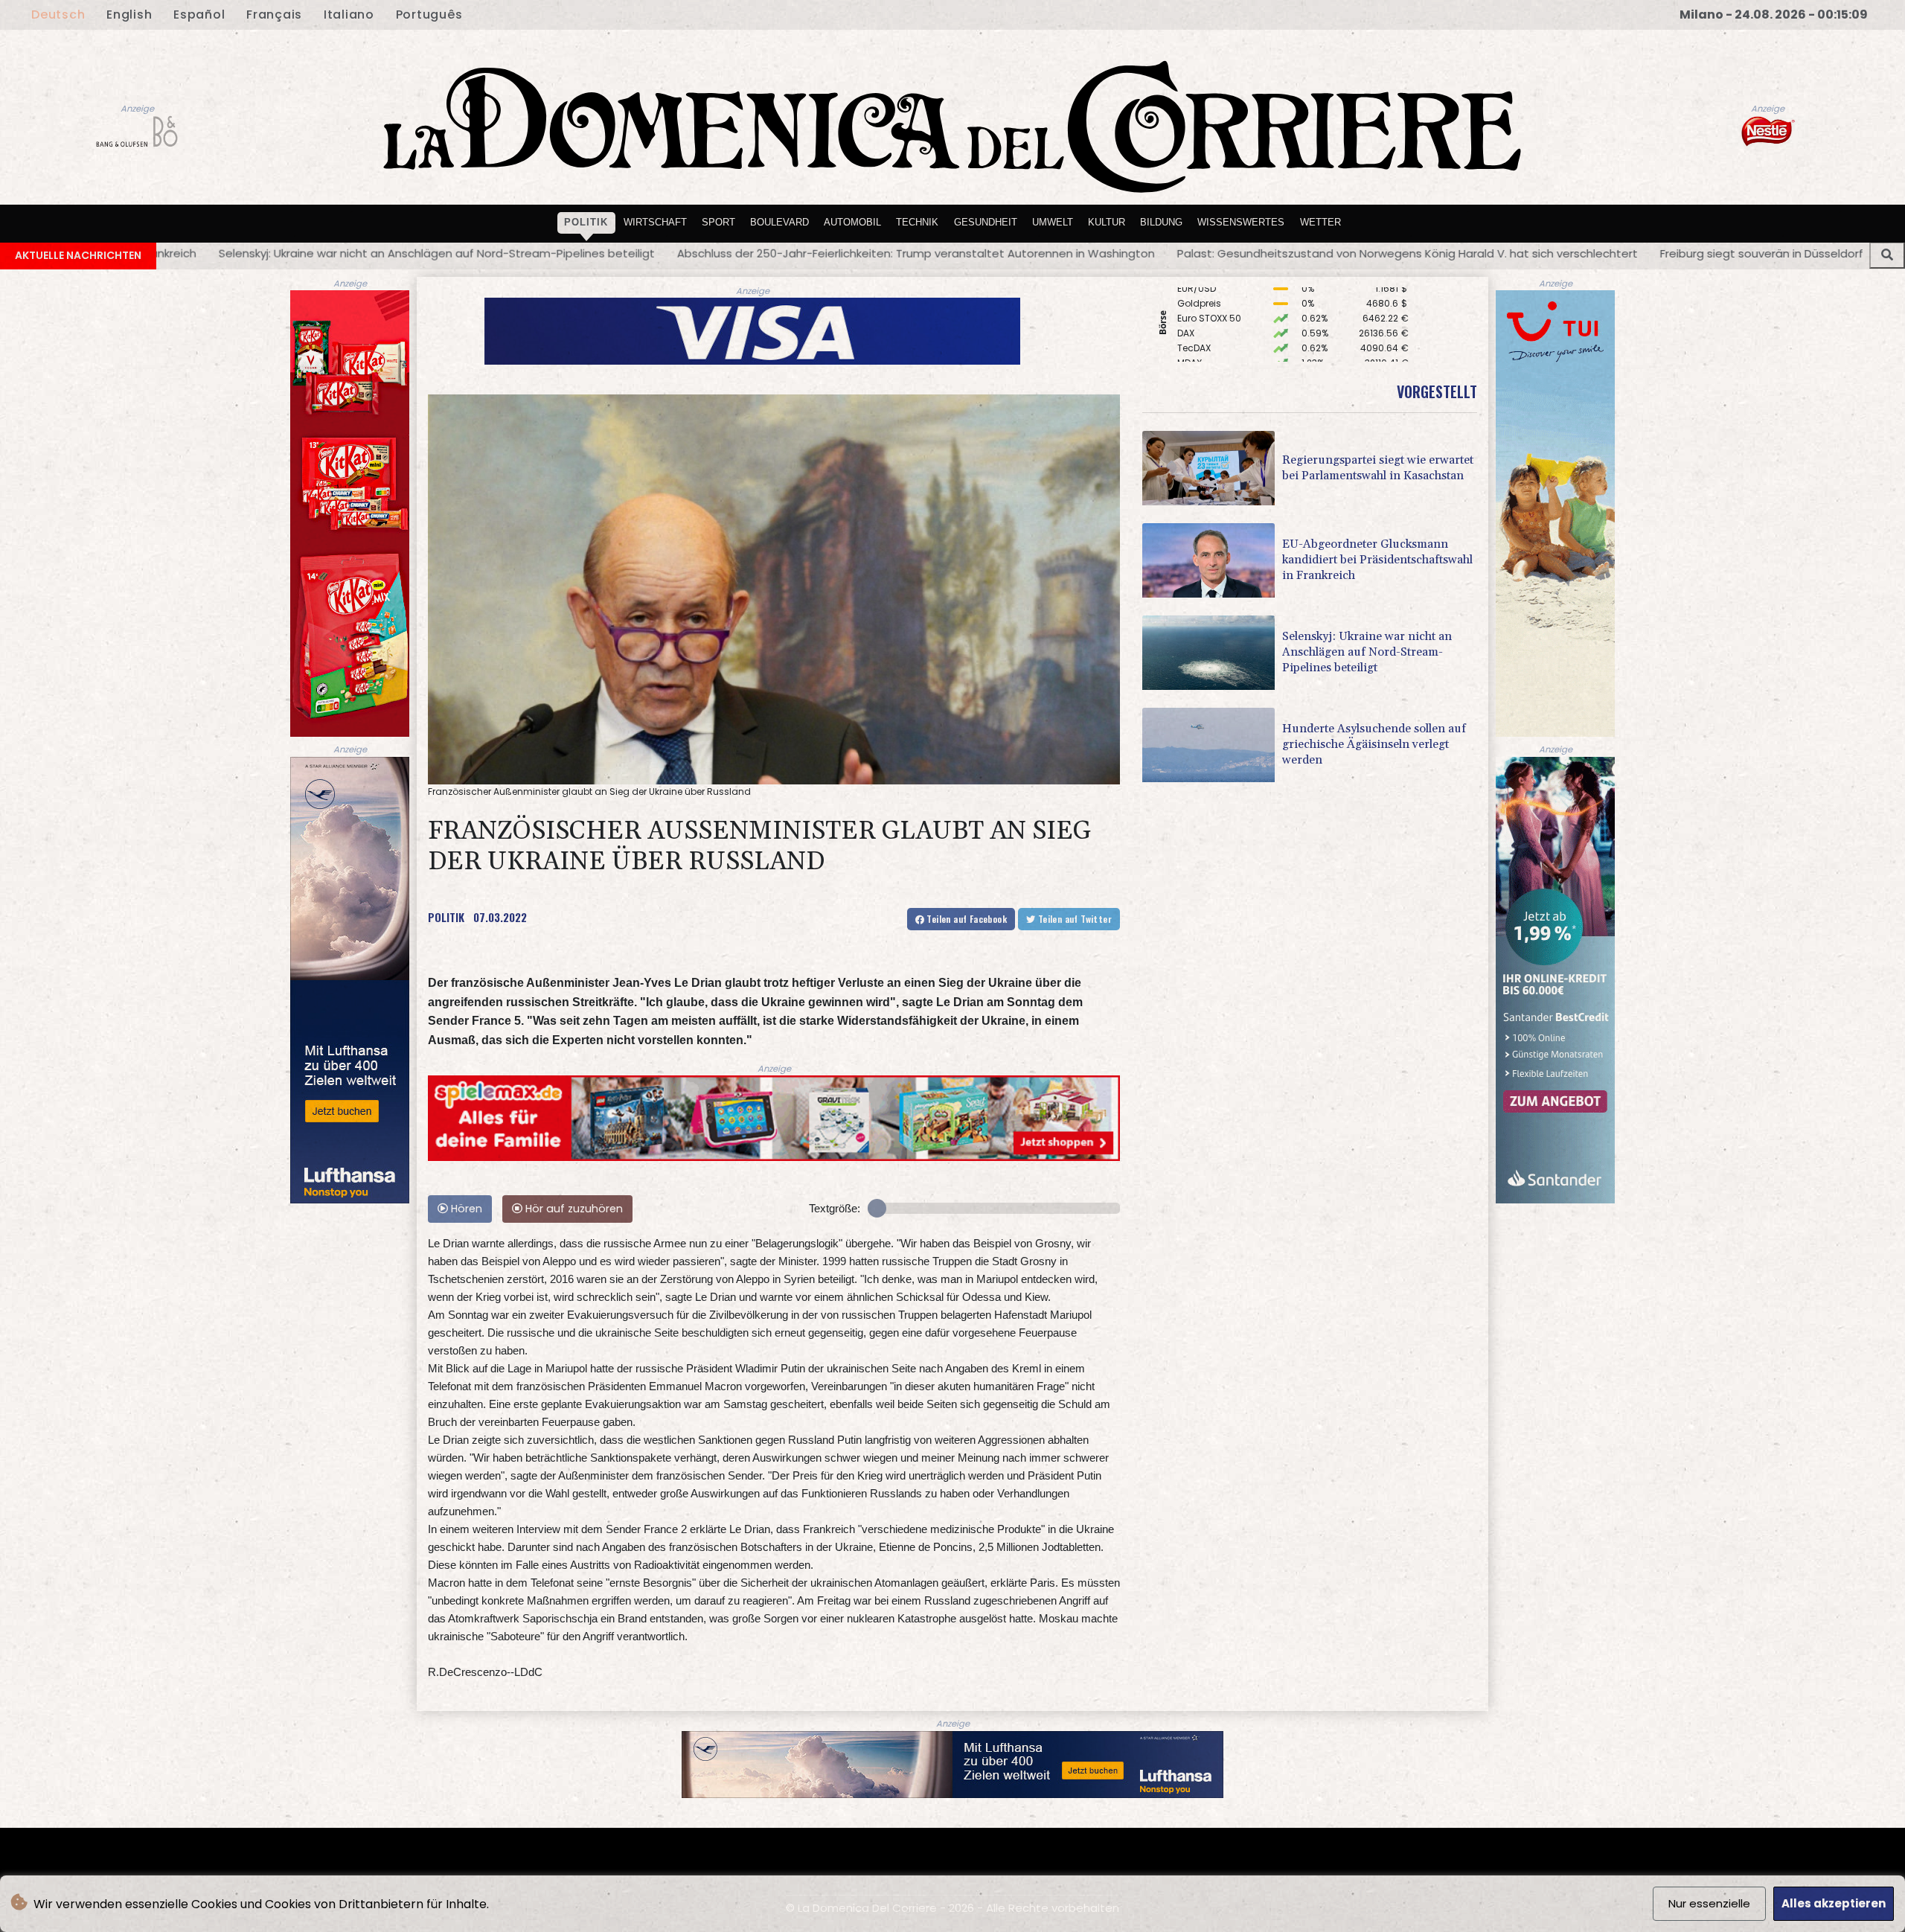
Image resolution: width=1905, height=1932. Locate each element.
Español (199, 15)
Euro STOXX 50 (1209, 361)
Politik (586, 222)
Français (274, 15)
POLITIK (446, 917)
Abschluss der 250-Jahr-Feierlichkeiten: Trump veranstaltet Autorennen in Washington (406, 253)
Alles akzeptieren (1834, 1903)
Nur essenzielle (1709, 1903)
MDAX (1190, 301)
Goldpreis (1199, 346)
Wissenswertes (1241, 222)
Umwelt (1053, 222)
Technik (917, 222)
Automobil (852, 222)
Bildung (1161, 222)
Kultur (1107, 222)
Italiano (349, 15)
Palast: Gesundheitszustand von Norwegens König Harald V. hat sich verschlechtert (898, 253)
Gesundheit (986, 222)
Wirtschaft (655, 222)
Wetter (1320, 222)
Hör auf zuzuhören (573, 1209)
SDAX (1189, 316)
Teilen (966, 919)
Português (429, 15)
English (129, 15)
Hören (465, 1209)
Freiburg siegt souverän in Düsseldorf (1252, 253)
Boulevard (779, 222)
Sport (718, 222)
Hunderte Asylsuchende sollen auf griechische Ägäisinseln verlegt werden (1579, 253)
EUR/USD (1197, 331)
